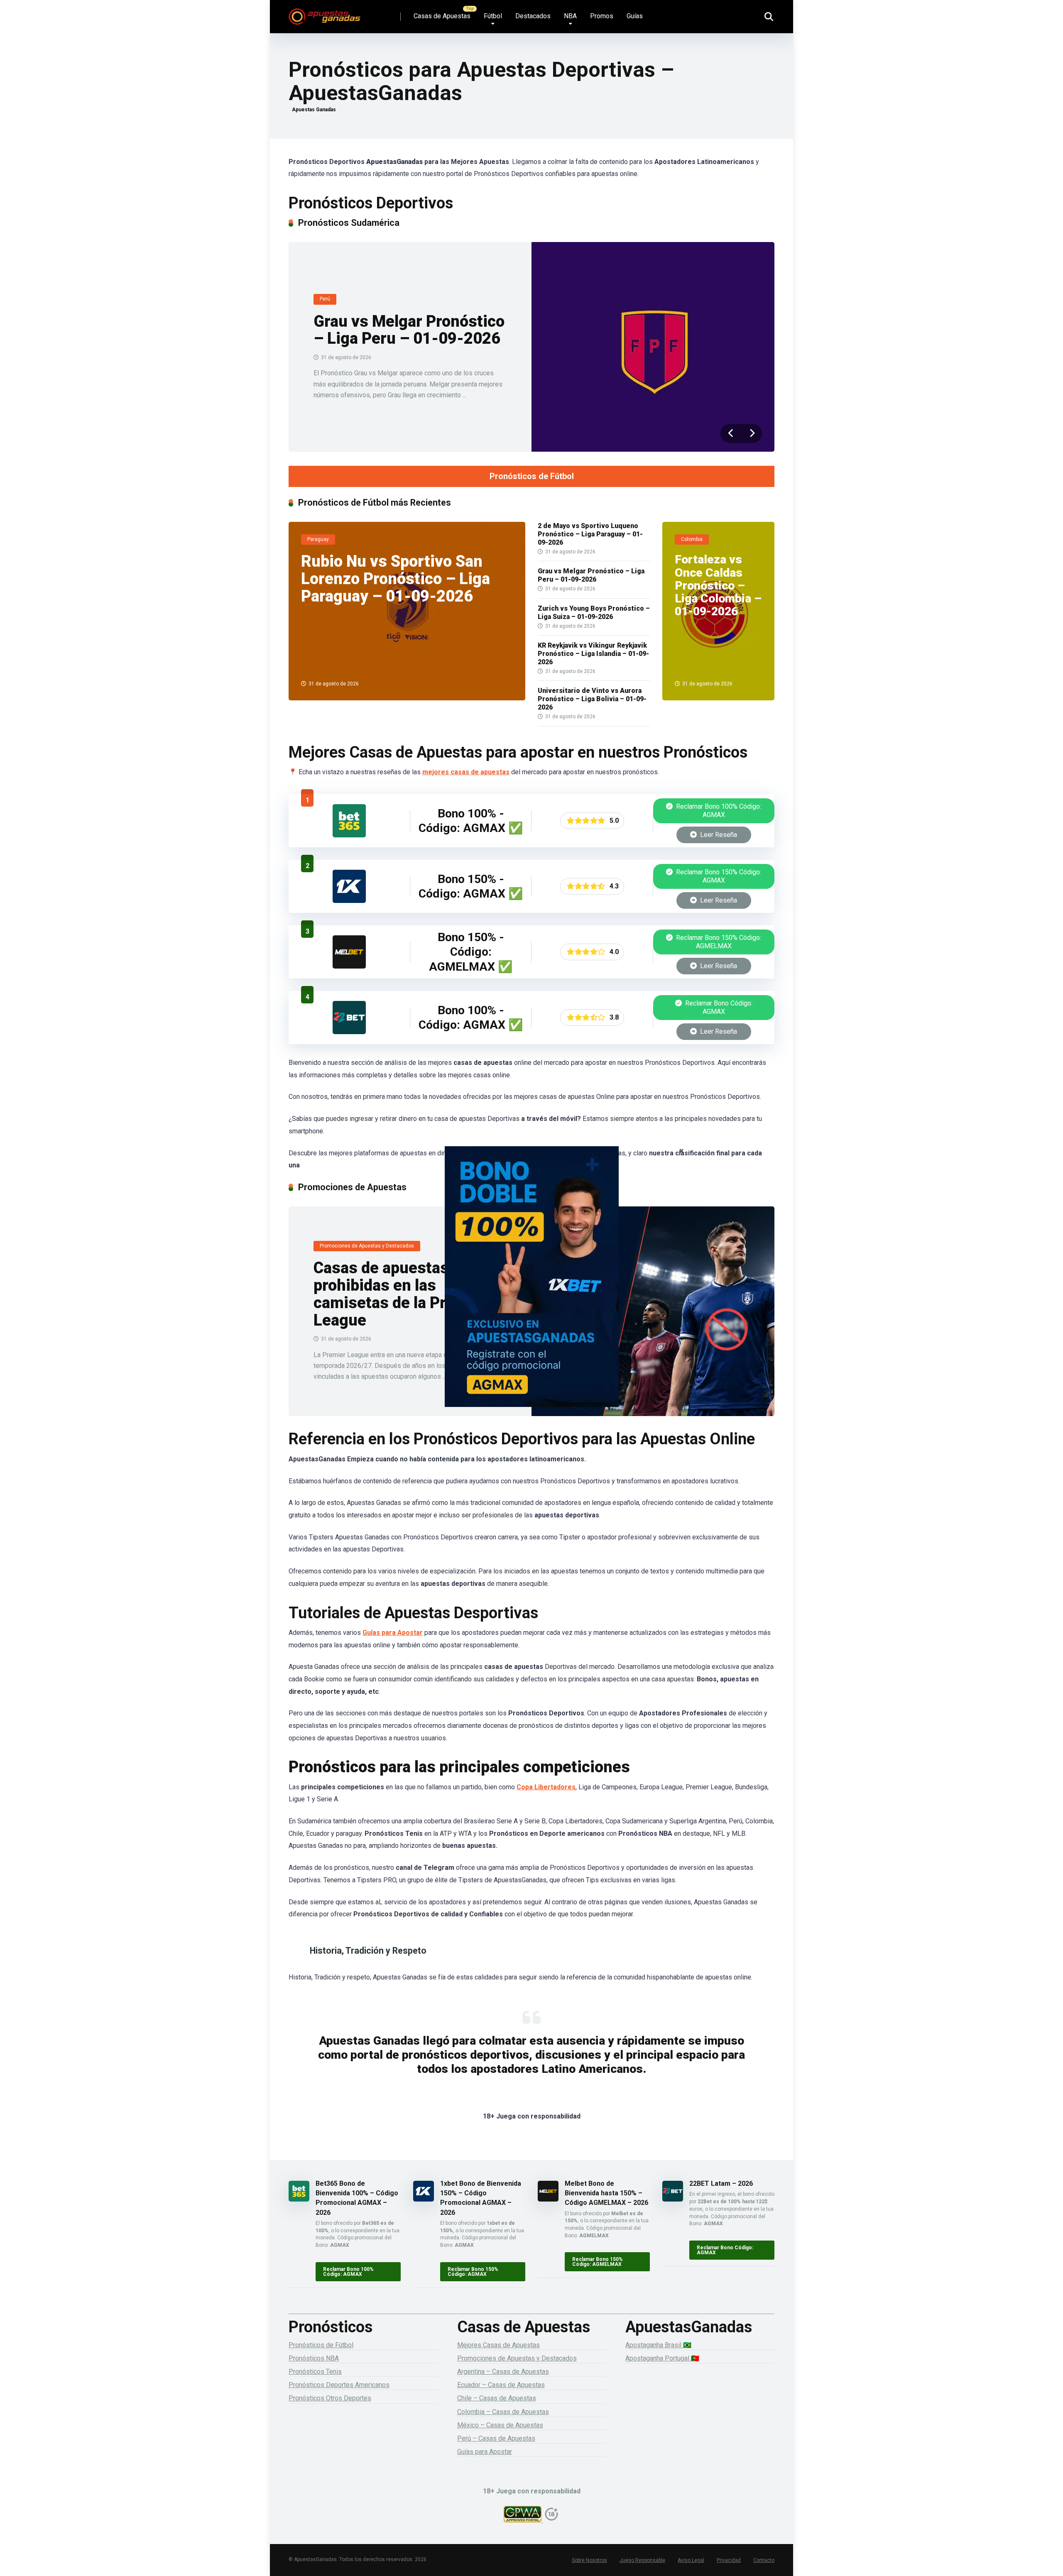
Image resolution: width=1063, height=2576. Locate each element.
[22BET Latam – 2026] (349, 1032)
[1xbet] (531, 1288)
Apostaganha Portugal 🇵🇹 (662, 2358)
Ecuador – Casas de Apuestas (501, 2385)
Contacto (764, 2560)
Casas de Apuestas (442, 16)
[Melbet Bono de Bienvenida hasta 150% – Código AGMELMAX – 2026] (349, 966)
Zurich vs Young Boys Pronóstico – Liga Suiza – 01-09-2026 (594, 613)
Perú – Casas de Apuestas (496, 2438)
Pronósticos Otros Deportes (330, 2398)
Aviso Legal (691, 2560)
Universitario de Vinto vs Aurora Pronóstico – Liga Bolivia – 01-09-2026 (592, 699)
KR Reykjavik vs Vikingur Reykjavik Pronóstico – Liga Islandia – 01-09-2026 (593, 654)
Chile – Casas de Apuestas (497, 2398)
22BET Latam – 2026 (721, 2183)
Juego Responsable (642, 2560)
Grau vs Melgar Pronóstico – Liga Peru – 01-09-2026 (409, 330)
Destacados (533, 16)
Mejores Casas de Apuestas (498, 2345)
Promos (602, 16)
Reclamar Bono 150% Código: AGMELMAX (718, 942)
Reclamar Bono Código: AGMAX (718, 1007)
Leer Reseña (718, 835)
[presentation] (731, 433)
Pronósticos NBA (314, 2358)
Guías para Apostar (393, 1633)
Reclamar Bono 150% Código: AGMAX (718, 876)
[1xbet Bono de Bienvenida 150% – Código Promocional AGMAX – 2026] (349, 901)
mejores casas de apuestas (466, 772)
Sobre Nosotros (589, 2560)
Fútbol (493, 16)
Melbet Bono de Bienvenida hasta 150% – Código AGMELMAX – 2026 (606, 2193)
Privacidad (729, 2560)
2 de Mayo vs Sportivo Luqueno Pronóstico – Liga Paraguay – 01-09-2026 (590, 534)
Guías (635, 16)
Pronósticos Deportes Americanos (339, 2385)
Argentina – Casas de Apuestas (503, 2372)
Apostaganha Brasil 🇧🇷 (658, 2345)
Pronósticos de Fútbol (532, 476)
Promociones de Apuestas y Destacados (517, 2358)
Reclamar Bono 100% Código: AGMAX (718, 811)
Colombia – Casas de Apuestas (503, 2412)
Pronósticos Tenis (315, 2372)
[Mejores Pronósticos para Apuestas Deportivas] (325, 13)
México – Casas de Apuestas (500, 2425)
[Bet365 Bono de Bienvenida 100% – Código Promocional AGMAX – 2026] (349, 835)
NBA (570, 16)
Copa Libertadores (546, 1787)
